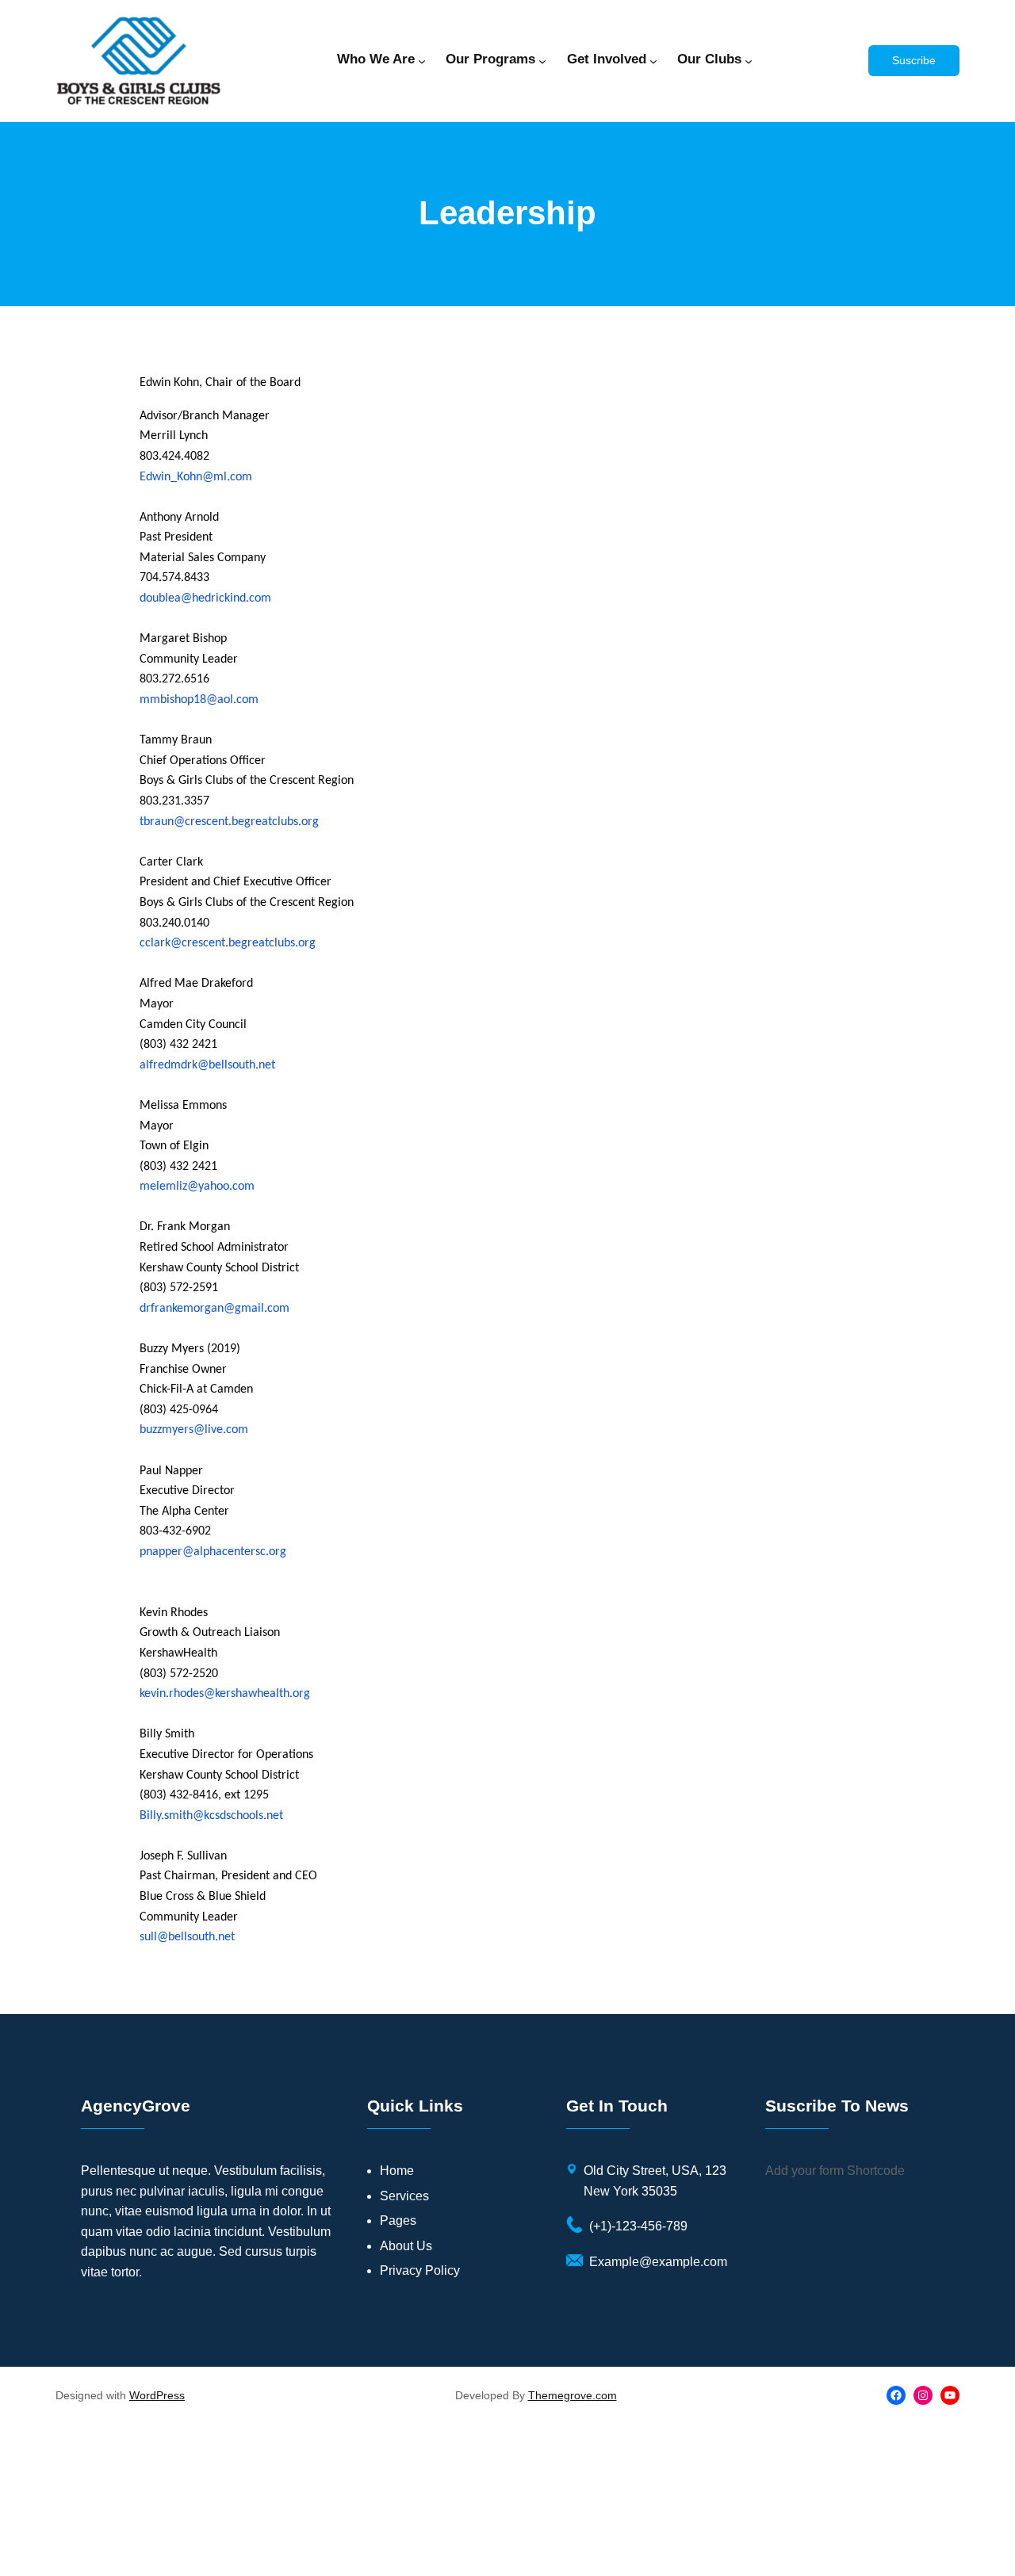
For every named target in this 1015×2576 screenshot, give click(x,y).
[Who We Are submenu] (422, 61)
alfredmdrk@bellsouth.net (207, 1065)
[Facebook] (896, 2395)
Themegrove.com (573, 2395)
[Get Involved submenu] (653, 61)
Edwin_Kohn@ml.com (196, 477)
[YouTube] (950, 2395)
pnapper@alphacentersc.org (213, 1552)
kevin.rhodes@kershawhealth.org (225, 1694)
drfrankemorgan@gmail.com (214, 1309)
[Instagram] (923, 2395)
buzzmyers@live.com (194, 1430)
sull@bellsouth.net (187, 1937)
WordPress (157, 2395)
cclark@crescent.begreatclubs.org (228, 943)
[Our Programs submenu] (542, 61)
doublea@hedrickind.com (205, 598)
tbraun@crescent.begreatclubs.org (229, 822)
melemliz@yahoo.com (197, 1187)
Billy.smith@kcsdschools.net (211, 1816)
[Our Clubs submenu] (749, 61)
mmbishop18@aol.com (199, 700)
